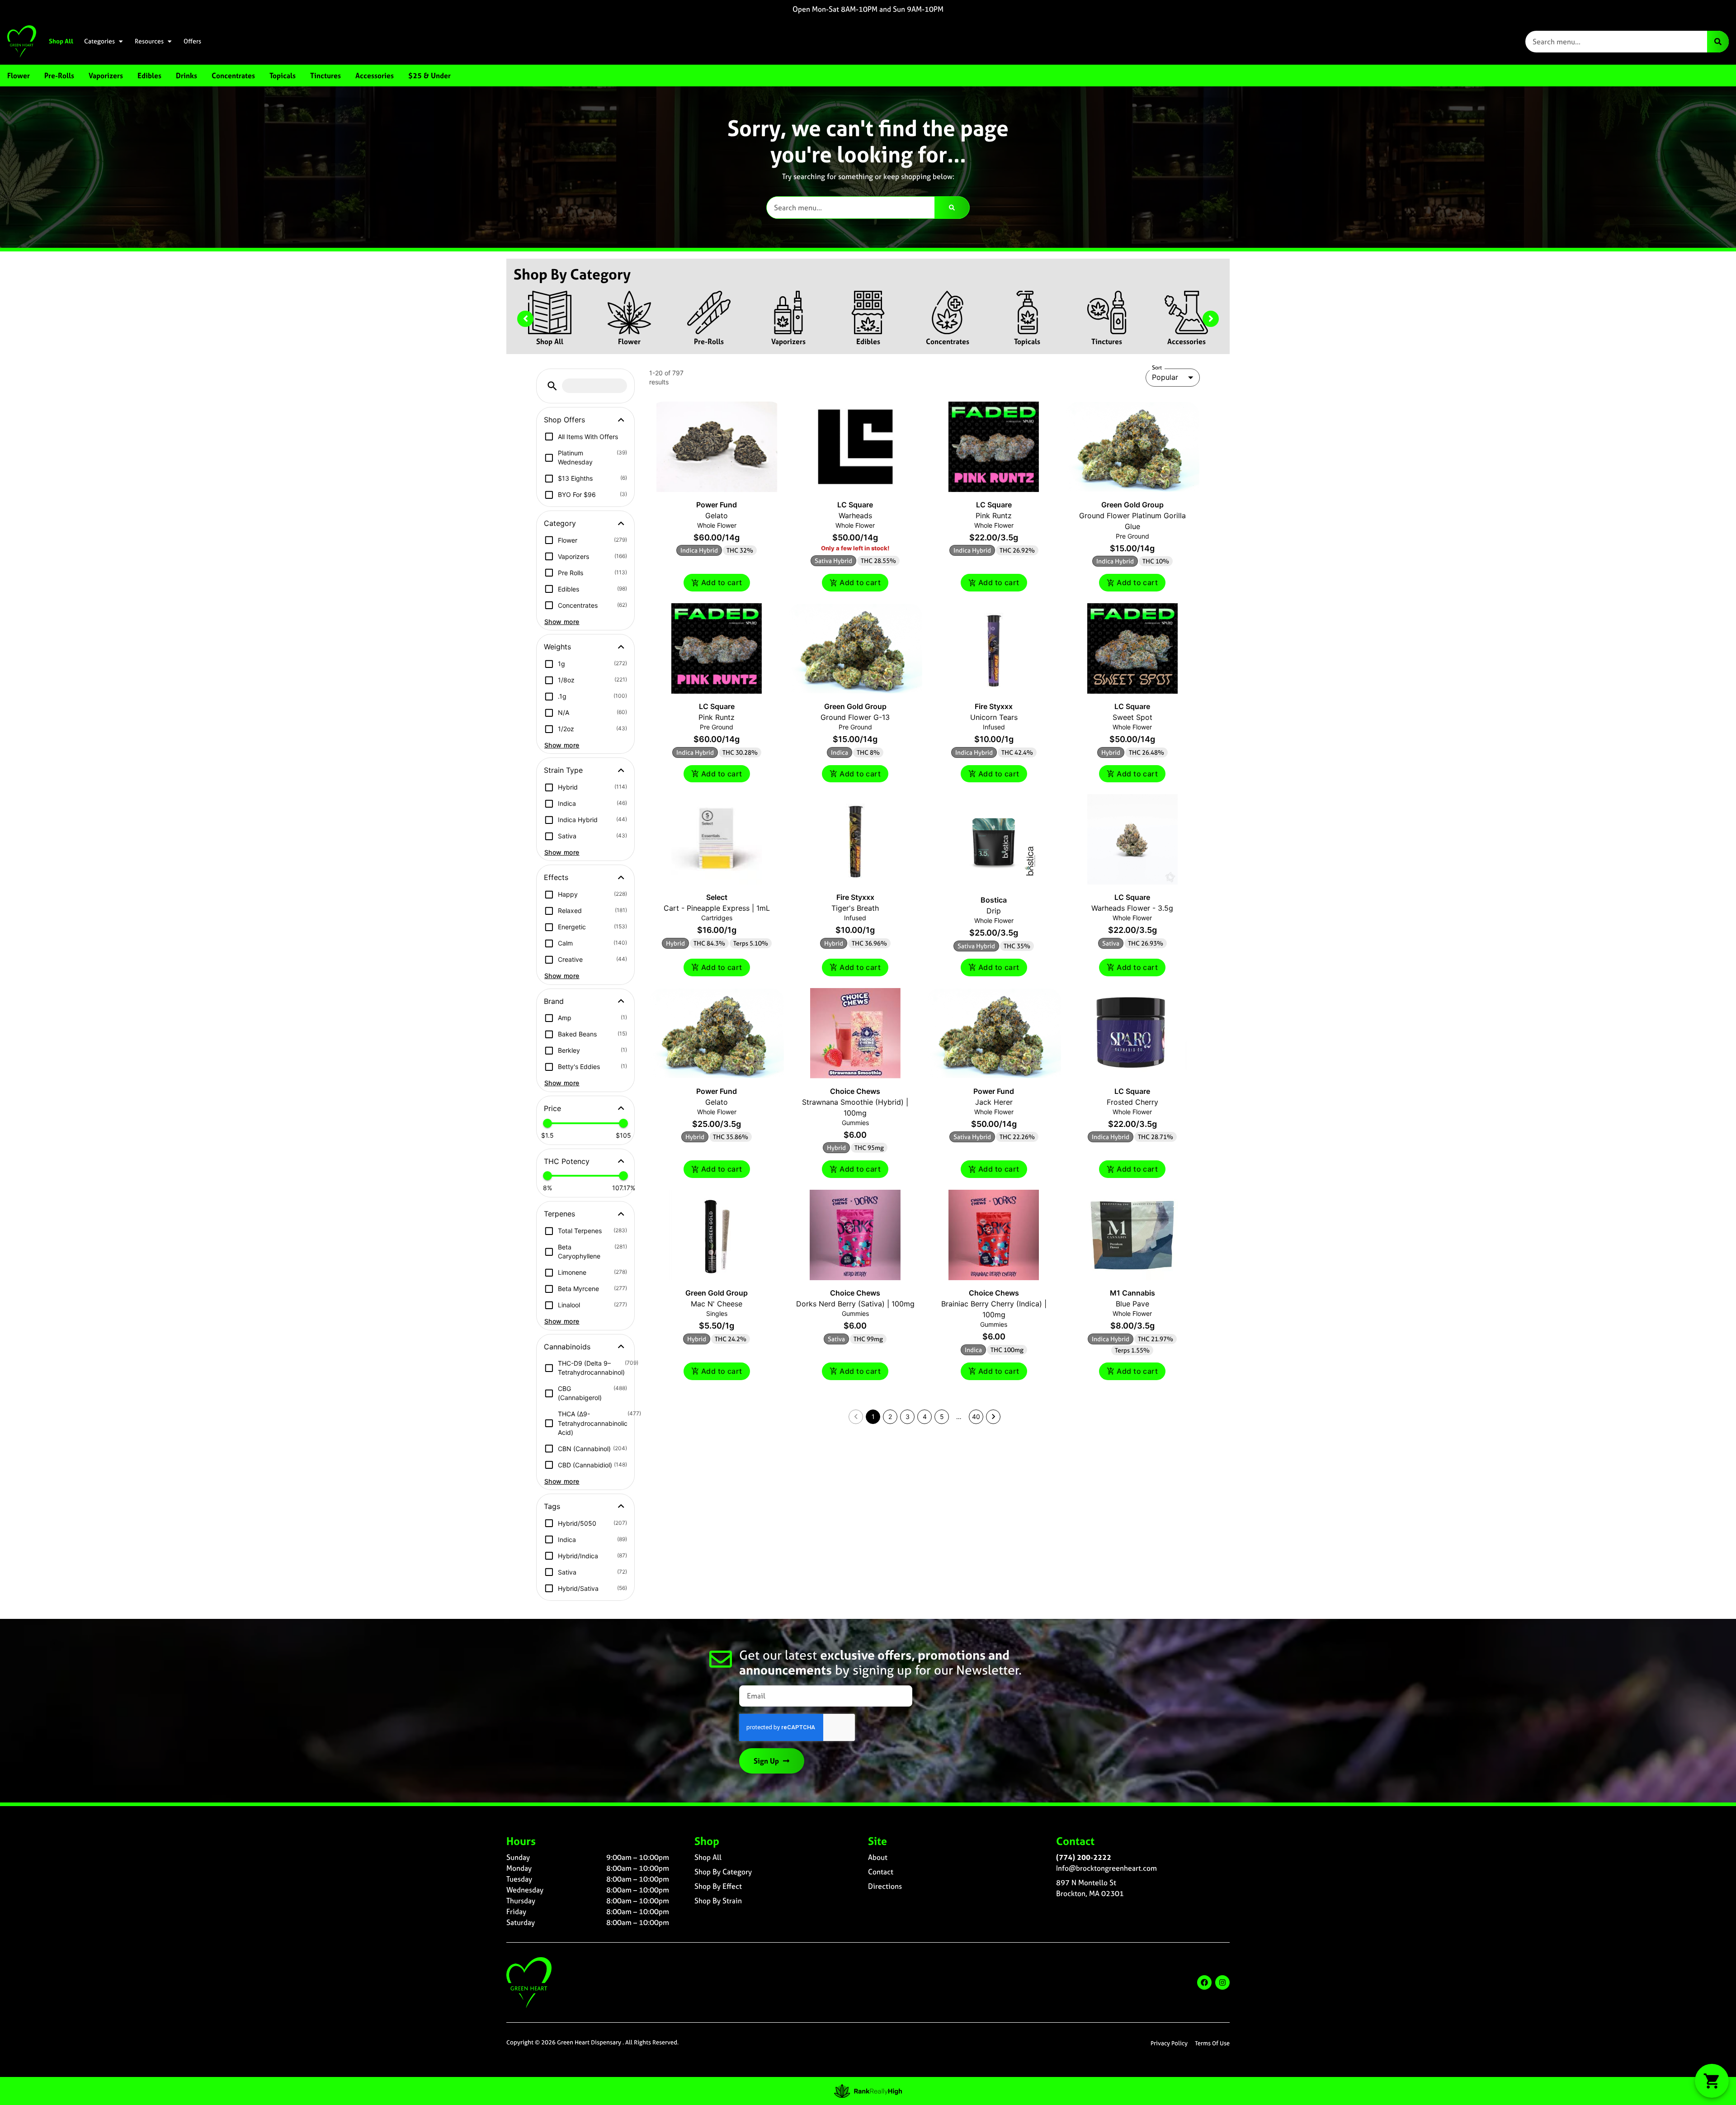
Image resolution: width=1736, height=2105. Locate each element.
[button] (552, 386)
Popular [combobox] (1165, 377)
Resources (149, 41)
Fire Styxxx (994, 706)
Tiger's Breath (855, 908)
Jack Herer (994, 1102)
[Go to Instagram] (1222, 1982)
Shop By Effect (718, 1886)
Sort (1157, 368)
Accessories (1186, 341)
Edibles (868, 341)
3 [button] (908, 1417)
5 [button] (942, 1417)
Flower (629, 341)
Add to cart (722, 582)
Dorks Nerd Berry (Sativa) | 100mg (855, 1304)
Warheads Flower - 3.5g (1132, 908)
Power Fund (717, 505)
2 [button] (890, 1417)
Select (717, 897)
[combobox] (1616, 42)
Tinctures (1107, 341)
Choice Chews (855, 1091)
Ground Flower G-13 (855, 717)
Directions (885, 1886)
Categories (99, 41)
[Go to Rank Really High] (868, 2091)
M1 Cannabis (1132, 1293)
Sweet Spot (1132, 717)
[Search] (1718, 42)
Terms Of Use (1212, 2043)
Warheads (855, 516)
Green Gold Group (1132, 505)
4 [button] (925, 1417)
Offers (192, 41)
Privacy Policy (1169, 2043)
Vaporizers (788, 341)
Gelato (717, 516)
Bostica (994, 900)
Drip (994, 911)
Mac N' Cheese (717, 1304)
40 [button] (976, 1417)
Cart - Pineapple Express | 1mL (717, 908)
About (878, 1857)
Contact (881, 1872)
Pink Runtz (994, 516)
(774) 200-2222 (1084, 1857)
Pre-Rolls (709, 341)
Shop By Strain (718, 1901)
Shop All (61, 41)
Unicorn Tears (994, 717)
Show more (562, 622)
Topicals (1027, 341)
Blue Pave (1132, 1304)
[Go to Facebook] (1204, 1982)
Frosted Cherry (1132, 1102)
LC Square (855, 505)
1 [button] (873, 1417)
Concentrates (948, 341)
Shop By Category (723, 1872)
